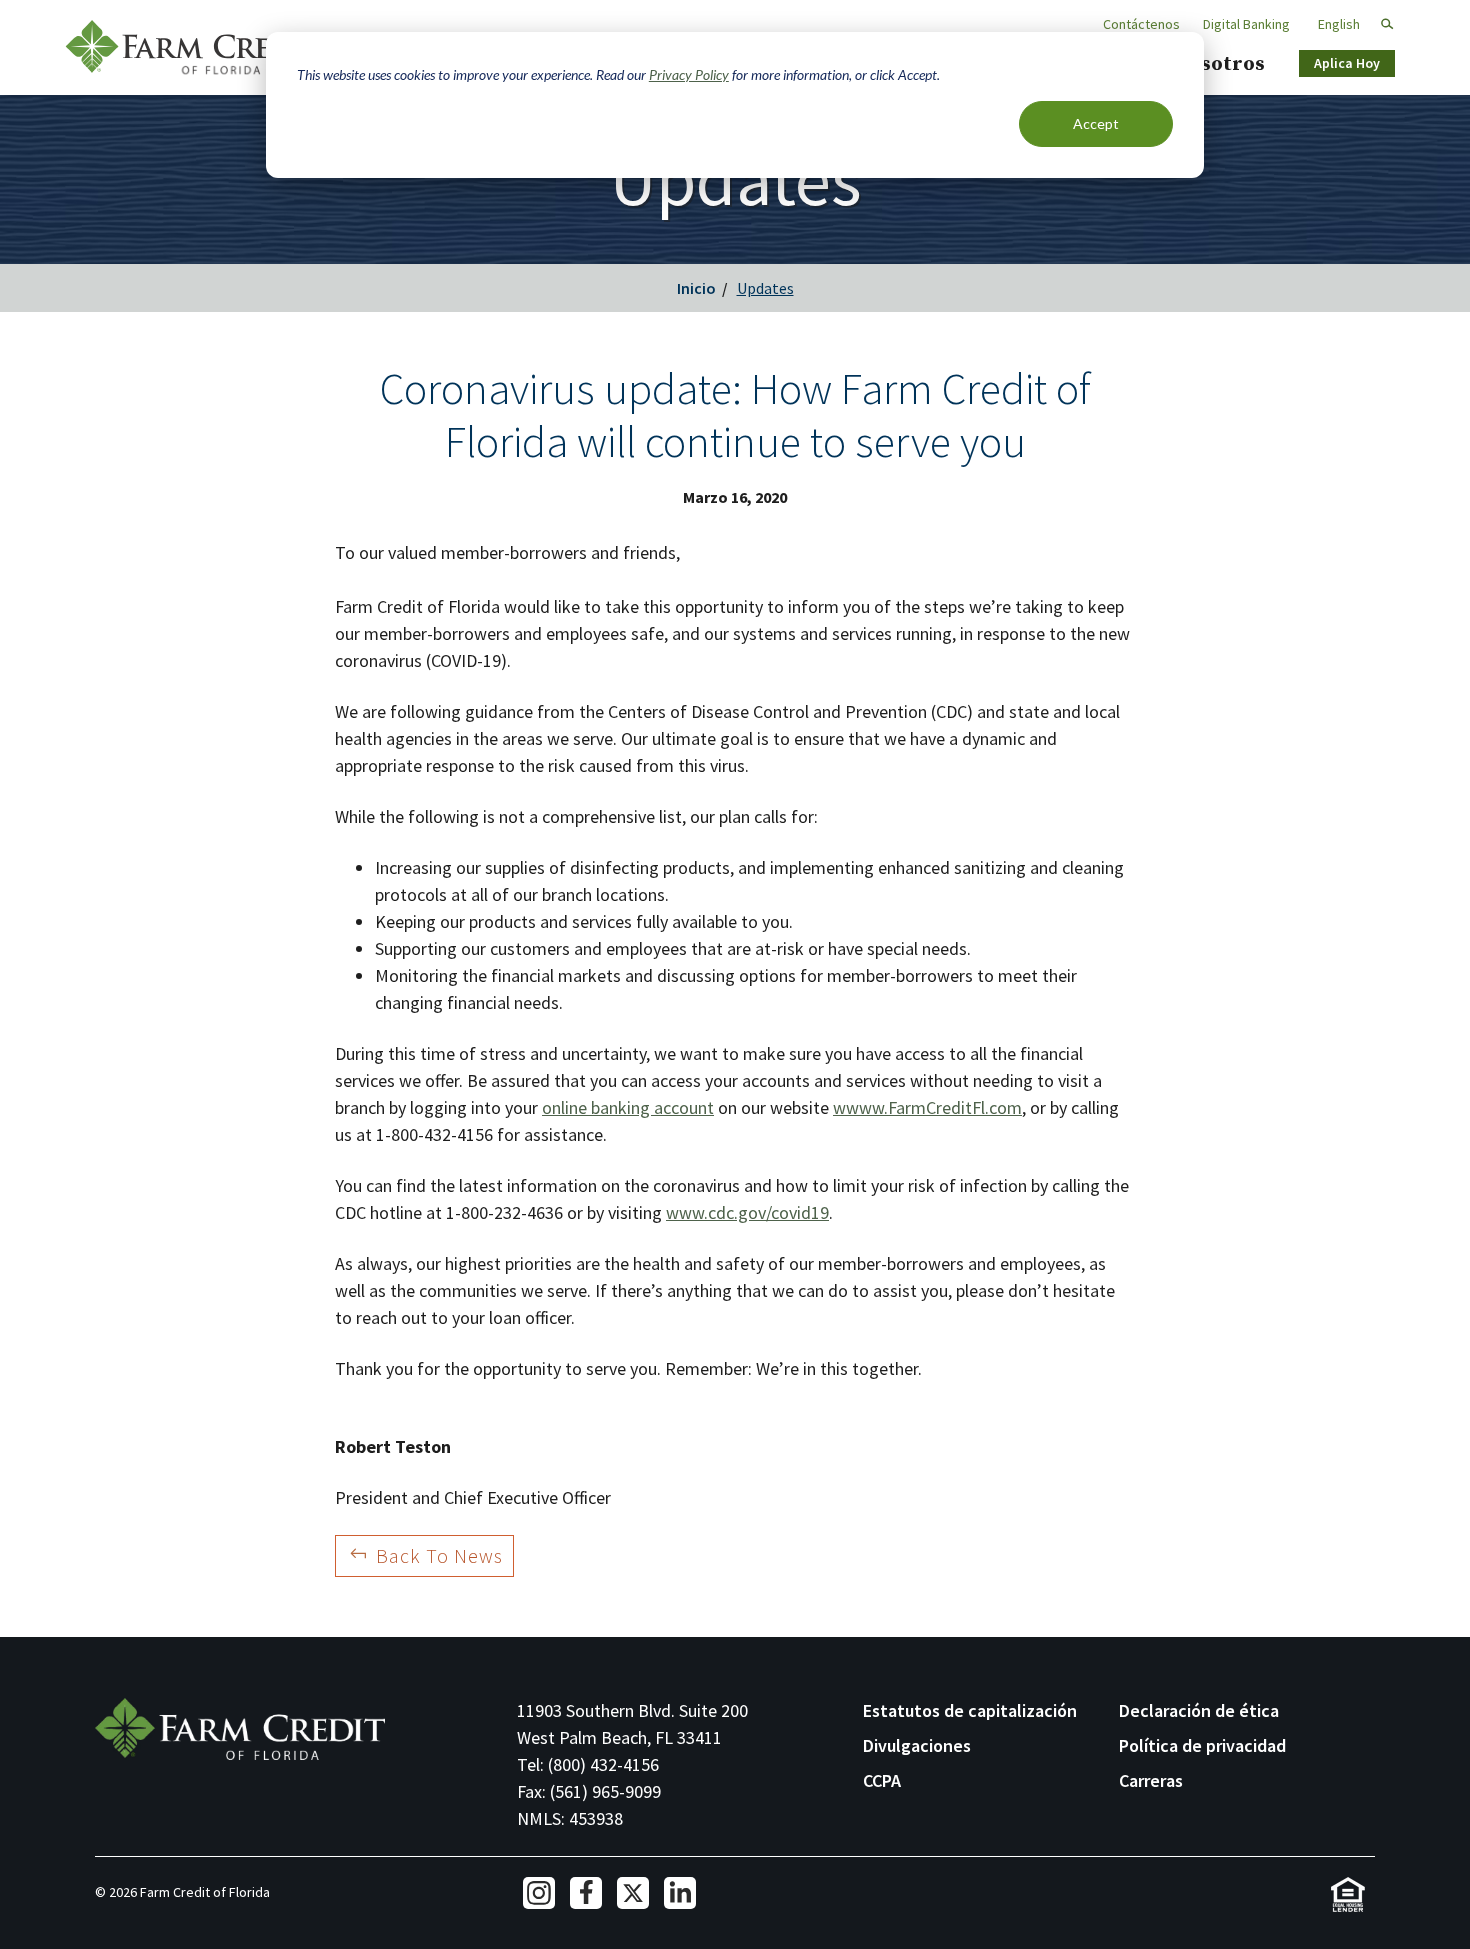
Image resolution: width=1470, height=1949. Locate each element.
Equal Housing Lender (1347, 1894)
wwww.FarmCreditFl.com (927, 1107)
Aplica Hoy (1347, 63)
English (1339, 24)
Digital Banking (1246, 24)
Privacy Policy (689, 74)
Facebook (586, 1893)
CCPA (882, 1780)
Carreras (1151, 1780)
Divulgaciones (917, 1745)
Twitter (633, 1893)
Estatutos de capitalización (970, 1710)
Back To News (439, 1555)
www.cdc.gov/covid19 (747, 1212)
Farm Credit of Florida (194, 47)
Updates (765, 288)
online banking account (628, 1107)
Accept (1096, 123)
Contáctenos (1141, 24)
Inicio (696, 288)
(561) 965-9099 (605, 1791)
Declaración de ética (1199, 1710)
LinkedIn (680, 1893)
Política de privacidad (1202, 1745)
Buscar (1378, 24)
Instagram (539, 1893)
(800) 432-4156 (603, 1764)
